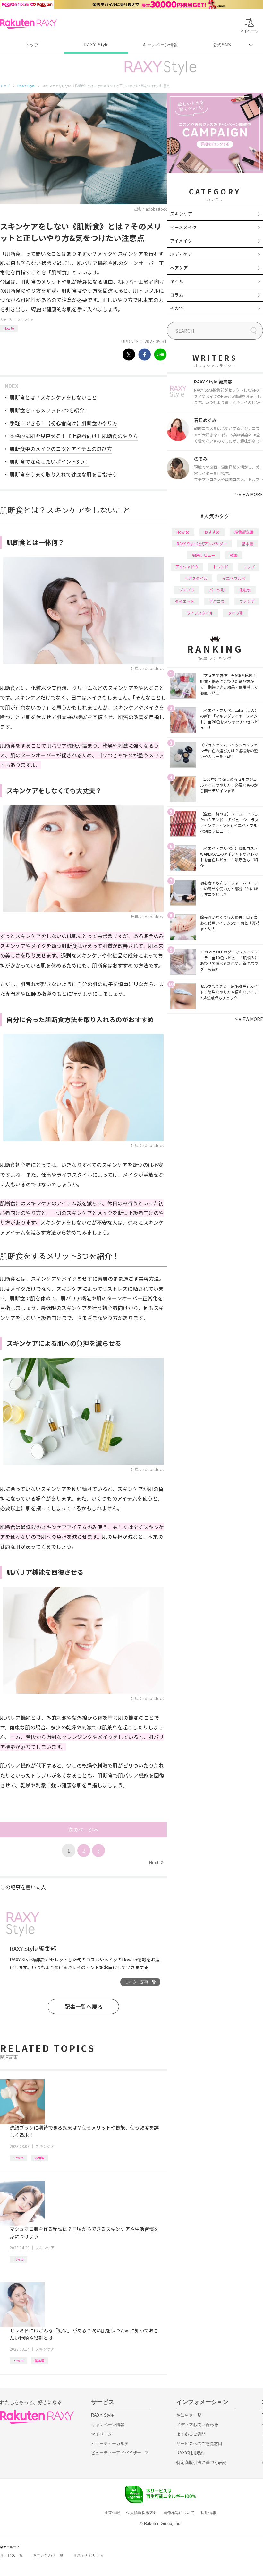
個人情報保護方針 (142, 2513)
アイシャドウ (187, 567)
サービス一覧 (12, 2555)
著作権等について (179, 2513)
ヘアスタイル (196, 578)
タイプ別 (236, 613)
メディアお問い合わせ (197, 2425)
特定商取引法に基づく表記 (201, 2463)
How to (9, 328)
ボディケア (181, 254)
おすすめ (212, 532)
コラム (177, 295)
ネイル (177, 281)
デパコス (217, 601)
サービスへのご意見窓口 (199, 2444)
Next (156, 1862)
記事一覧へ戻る (84, 2007)
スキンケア (25, 319)
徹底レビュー (204, 555)
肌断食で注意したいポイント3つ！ (50, 461)
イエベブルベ (234, 578)
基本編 (39, 2361)
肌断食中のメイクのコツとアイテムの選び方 (61, 449)
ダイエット (185, 601)
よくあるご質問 (191, 2434)
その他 (177, 308)
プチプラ (187, 590)
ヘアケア (179, 268)
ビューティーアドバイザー (116, 2453)
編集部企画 (244, 532)
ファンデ (247, 601)
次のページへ (83, 1830)
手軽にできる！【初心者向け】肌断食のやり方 (64, 423)
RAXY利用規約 (191, 2453)
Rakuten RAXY (28, 24)
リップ (249, 567)
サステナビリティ (89, 2555)
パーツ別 (217, 590)
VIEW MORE (249, 494)
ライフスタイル (200, 613)
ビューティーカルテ (110, 2444)
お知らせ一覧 (189, 2415)
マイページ (102, 2434)
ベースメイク (183, 227)
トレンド (221, 567)
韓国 (234, 555)
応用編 (39, 2158)
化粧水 (245, 590)
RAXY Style (96, 45)
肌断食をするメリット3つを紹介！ (50, 410)
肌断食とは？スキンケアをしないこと (53, 397)
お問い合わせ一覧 (48, 2555)
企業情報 (112, 2513)
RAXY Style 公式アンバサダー (202, 543)
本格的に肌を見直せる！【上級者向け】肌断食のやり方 (74, 436)
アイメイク (181, 241)
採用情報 (208, 2513)
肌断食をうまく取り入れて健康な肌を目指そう (64, 474)
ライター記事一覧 (140, 1982)
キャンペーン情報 (160, 45)
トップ (32, 45)
